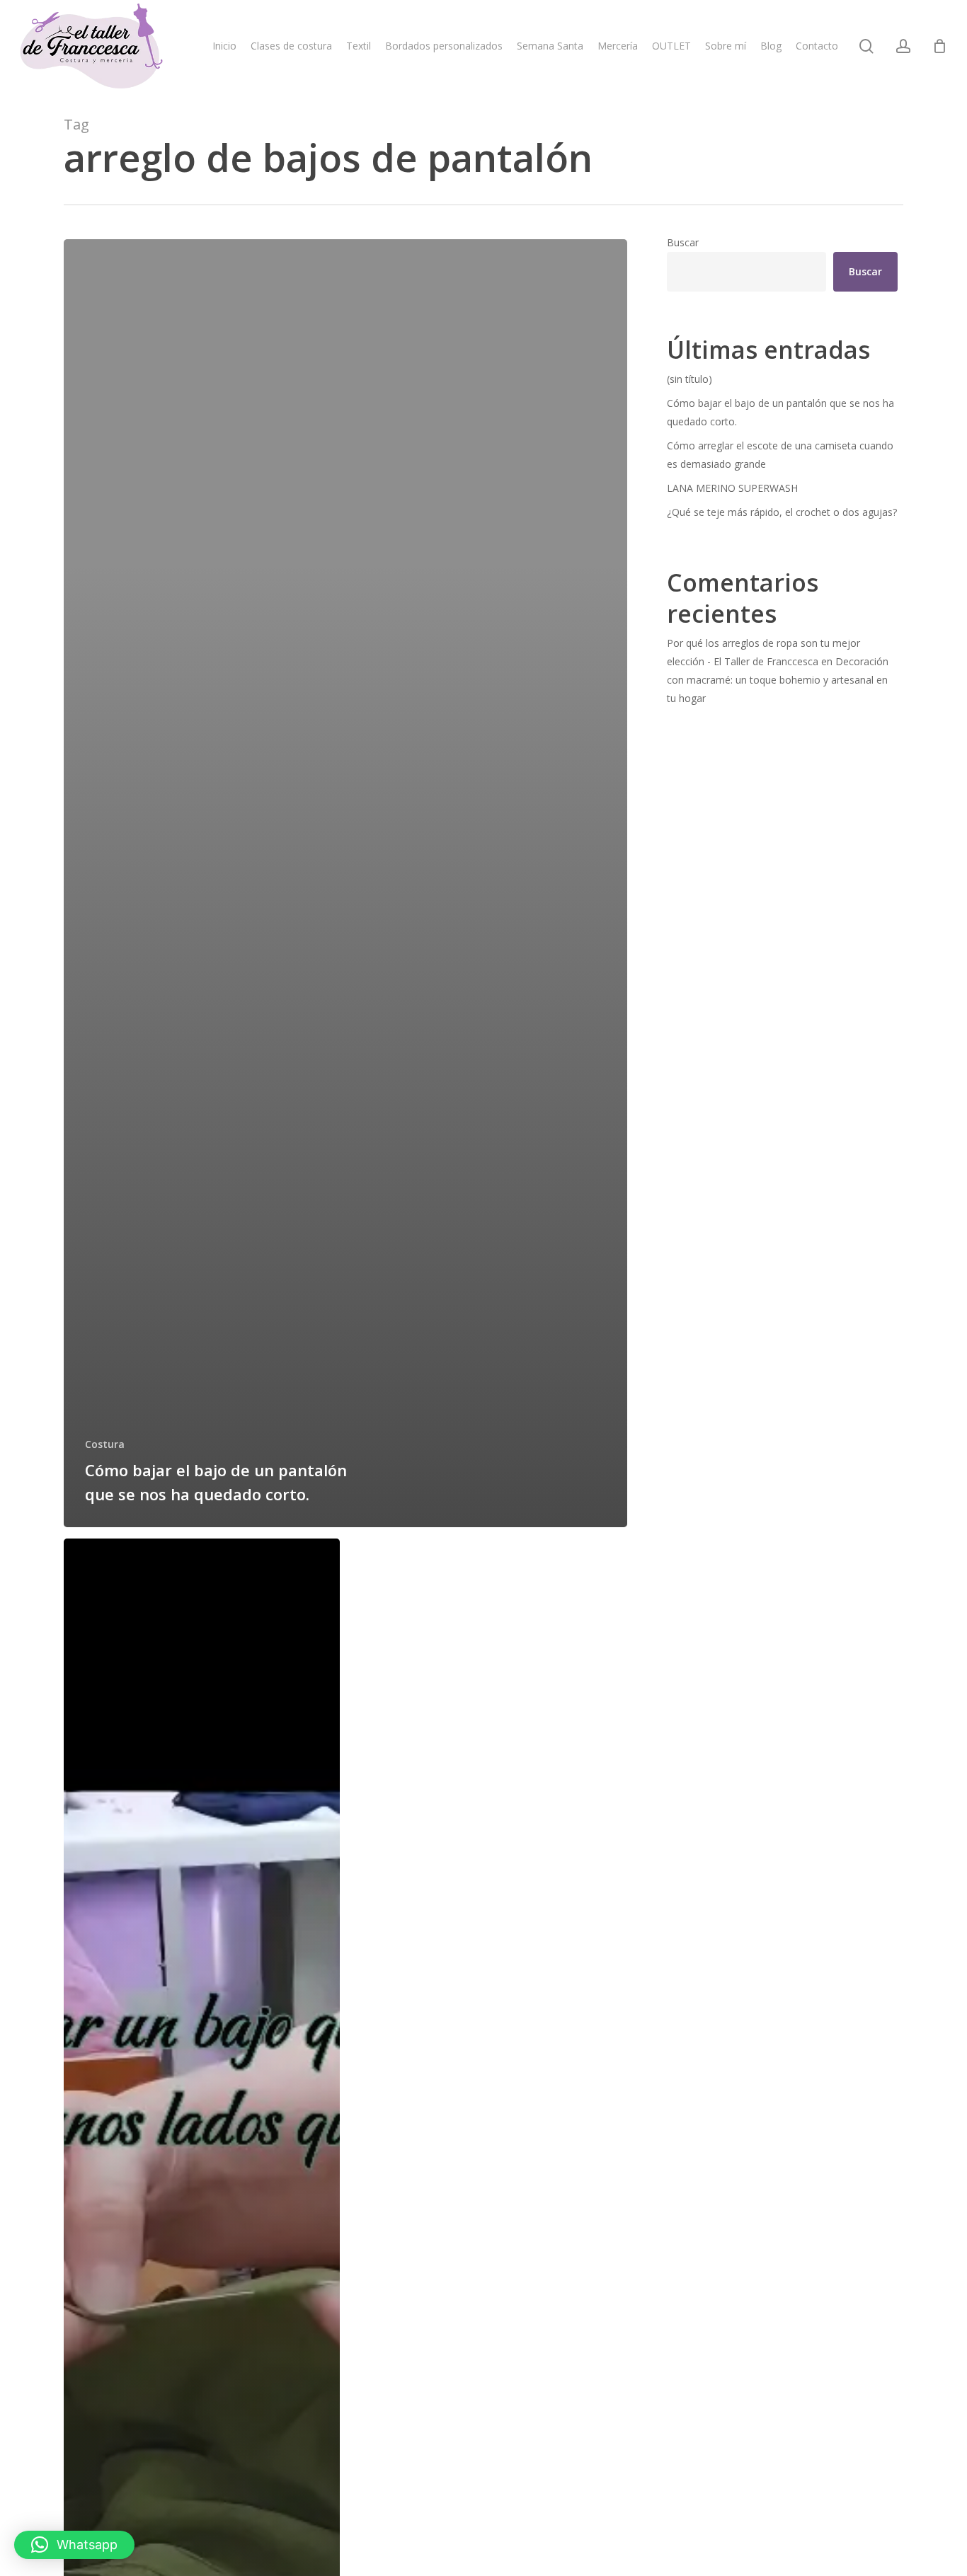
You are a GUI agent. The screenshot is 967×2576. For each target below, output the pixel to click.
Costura (105, 1444)
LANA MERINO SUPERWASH (732, 488)
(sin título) (690, 379)
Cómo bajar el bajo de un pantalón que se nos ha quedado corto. (780, 412)
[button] (74, 2545)
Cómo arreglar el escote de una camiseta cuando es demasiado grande (780, 455)
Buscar (683, 242)
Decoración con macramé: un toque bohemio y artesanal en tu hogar (778, 680)
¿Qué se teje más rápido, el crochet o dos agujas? (782, 512)
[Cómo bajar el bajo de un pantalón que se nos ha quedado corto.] (345, 883)
